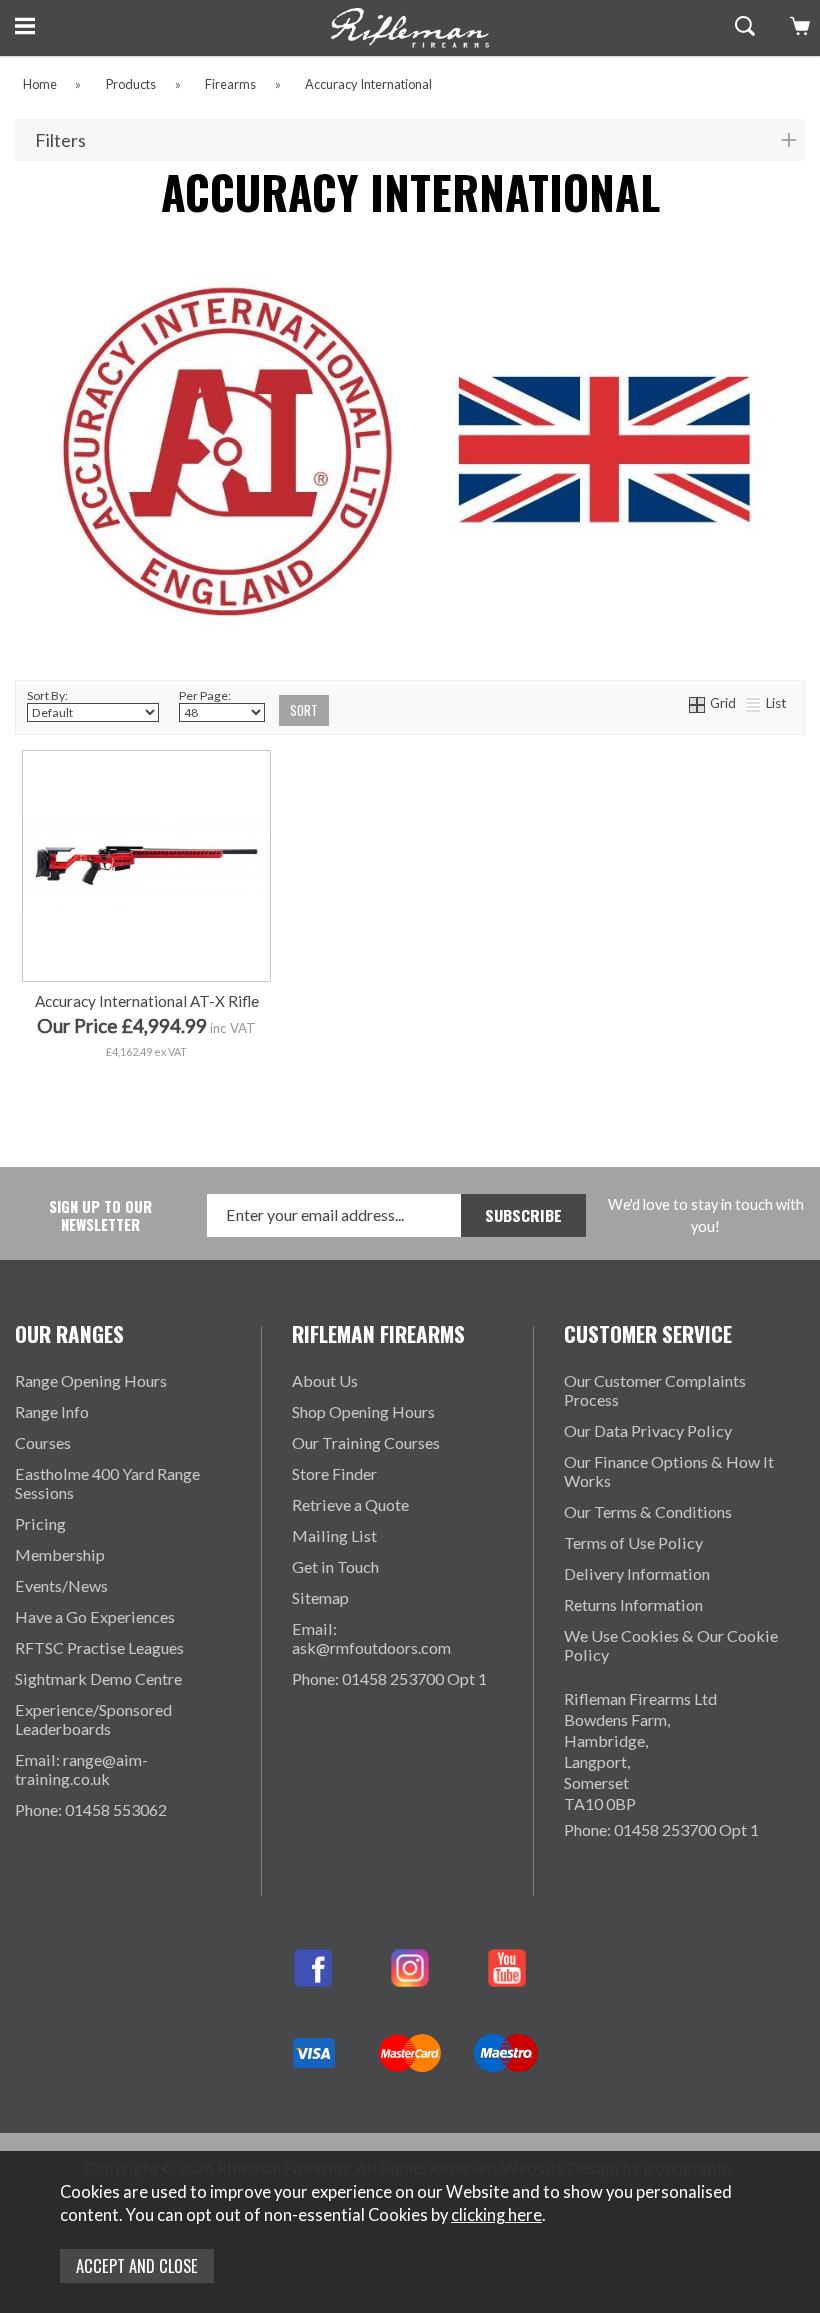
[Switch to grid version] (698, 703)
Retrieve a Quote (350, 1504)
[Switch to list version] (754, 703)
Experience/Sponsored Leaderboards (93, 1719)
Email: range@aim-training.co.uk (81, 1769)
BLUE (144, 1060)
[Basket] (797, 26)
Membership (60, 1554)
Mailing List (334, 1535)
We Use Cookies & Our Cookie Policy (671, 1645)
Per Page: (205, 695)
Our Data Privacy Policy (648, 1430)
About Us (325, 1380)
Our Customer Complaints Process (655, 1390)
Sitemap (320, 1597)
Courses (43, 1442)
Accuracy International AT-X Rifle (147, 1001)
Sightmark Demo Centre (98, 1678)
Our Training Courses (366, 1442)
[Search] (742, 26)
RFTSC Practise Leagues (99, 1647)
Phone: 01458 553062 (91, 1809)
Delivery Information (637, 1573)
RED (64, 1060)
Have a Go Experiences (95, 1616)
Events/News (61, 1585)
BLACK (225, 1060)
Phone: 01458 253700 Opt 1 (389, 1678)
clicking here (496, 2215)
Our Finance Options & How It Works (669, 1471)
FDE (83, 1091)
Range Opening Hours (91, 1380)
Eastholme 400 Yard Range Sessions (107, 1483)
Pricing (40, 1523)
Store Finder (334, 1473)
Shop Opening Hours (363, 1411)
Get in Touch (335, 1566)
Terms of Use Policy (633, 1542)
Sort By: (47, 695)
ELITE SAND (205, 1091)
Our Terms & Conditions (648, 1511)
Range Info (52, 1411)
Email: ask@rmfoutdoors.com (371, 1638)
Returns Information (633, 1604)
